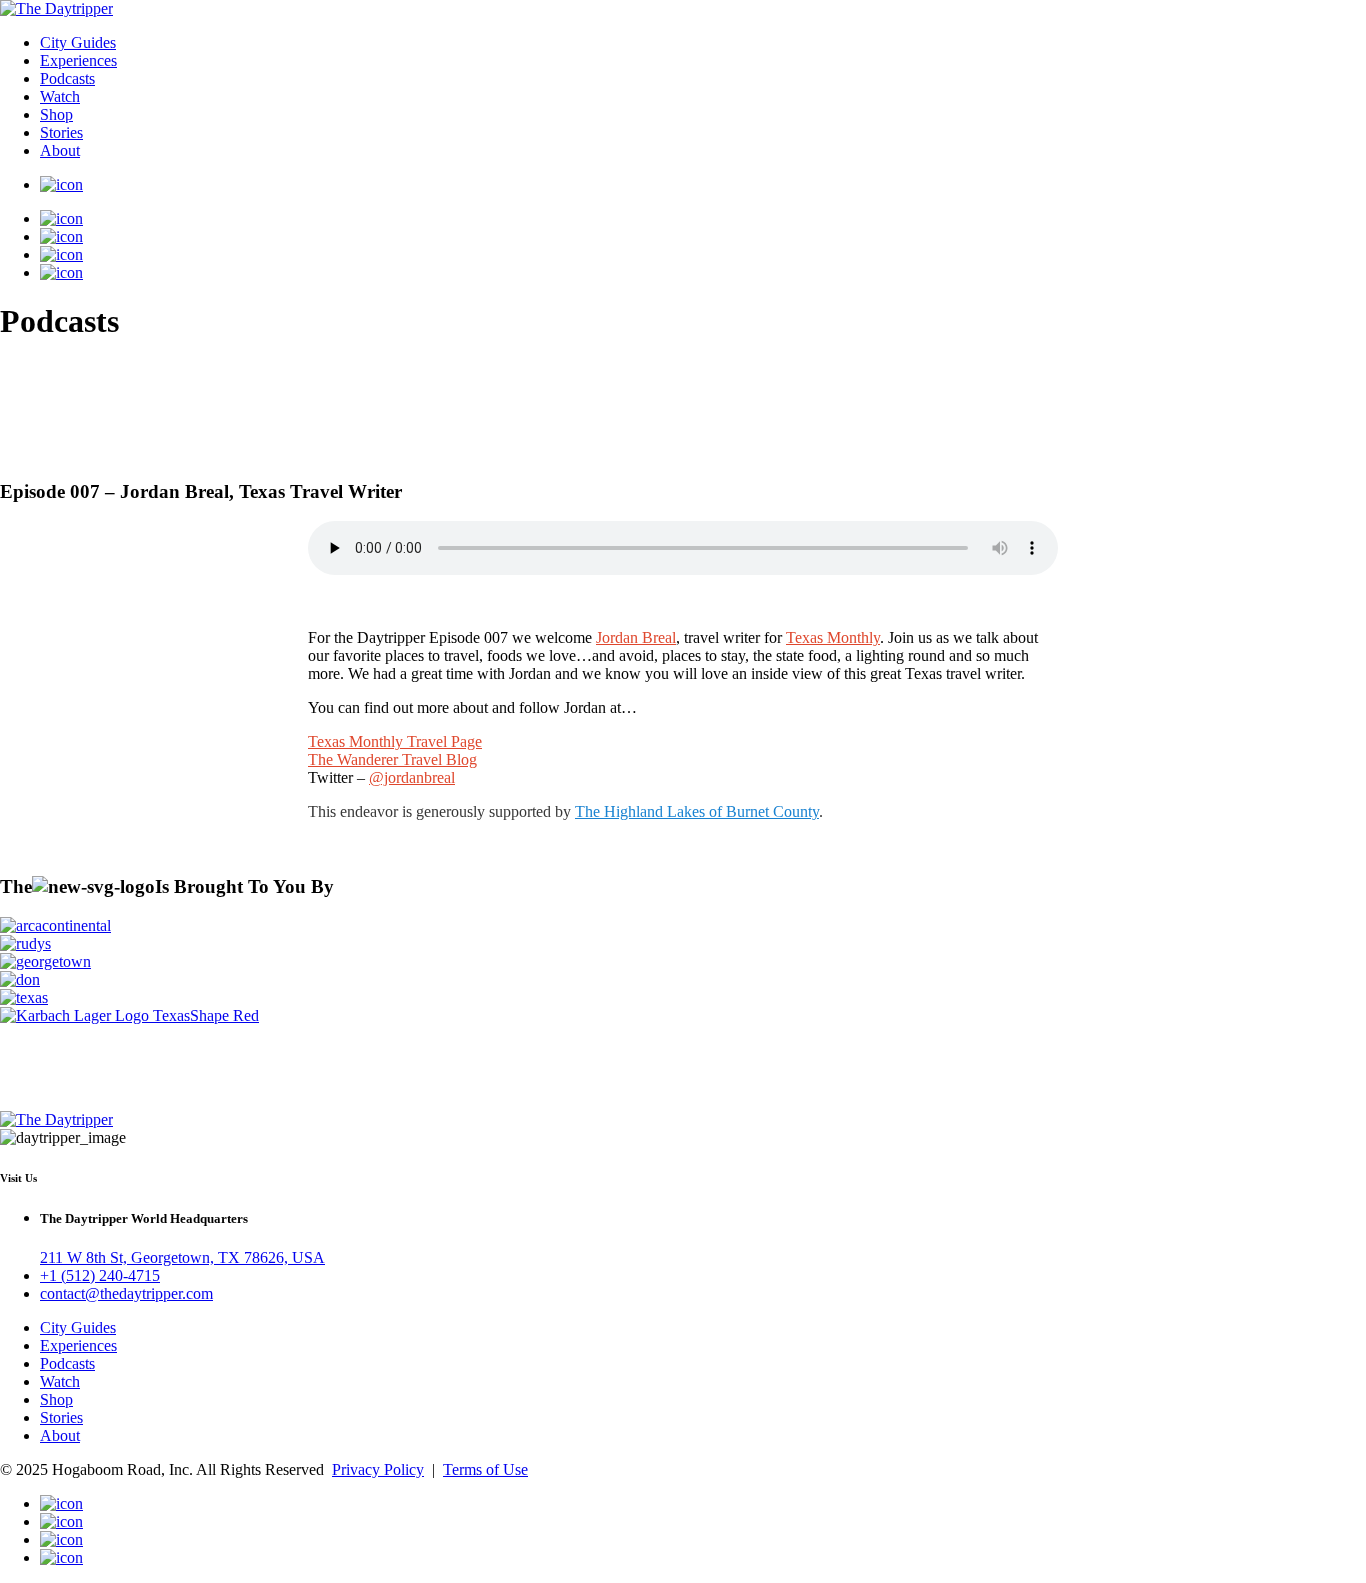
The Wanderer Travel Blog (392, 759)
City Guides (78, 42)
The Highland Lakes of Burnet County (697, 811)
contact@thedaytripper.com (126, 1293)
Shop (56, 114)
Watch (60, 96)
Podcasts (67, 78)
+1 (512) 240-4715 (100, 1275)
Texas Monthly (833, 637)
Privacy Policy (378, 1469)
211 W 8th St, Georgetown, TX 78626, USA (182, 1257)
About (60, 150)
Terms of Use (485, 1469)
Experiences (78, 60)
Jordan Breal (636, 637)
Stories (61, 132)
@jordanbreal (412, 777)
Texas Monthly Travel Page (395, 741)
